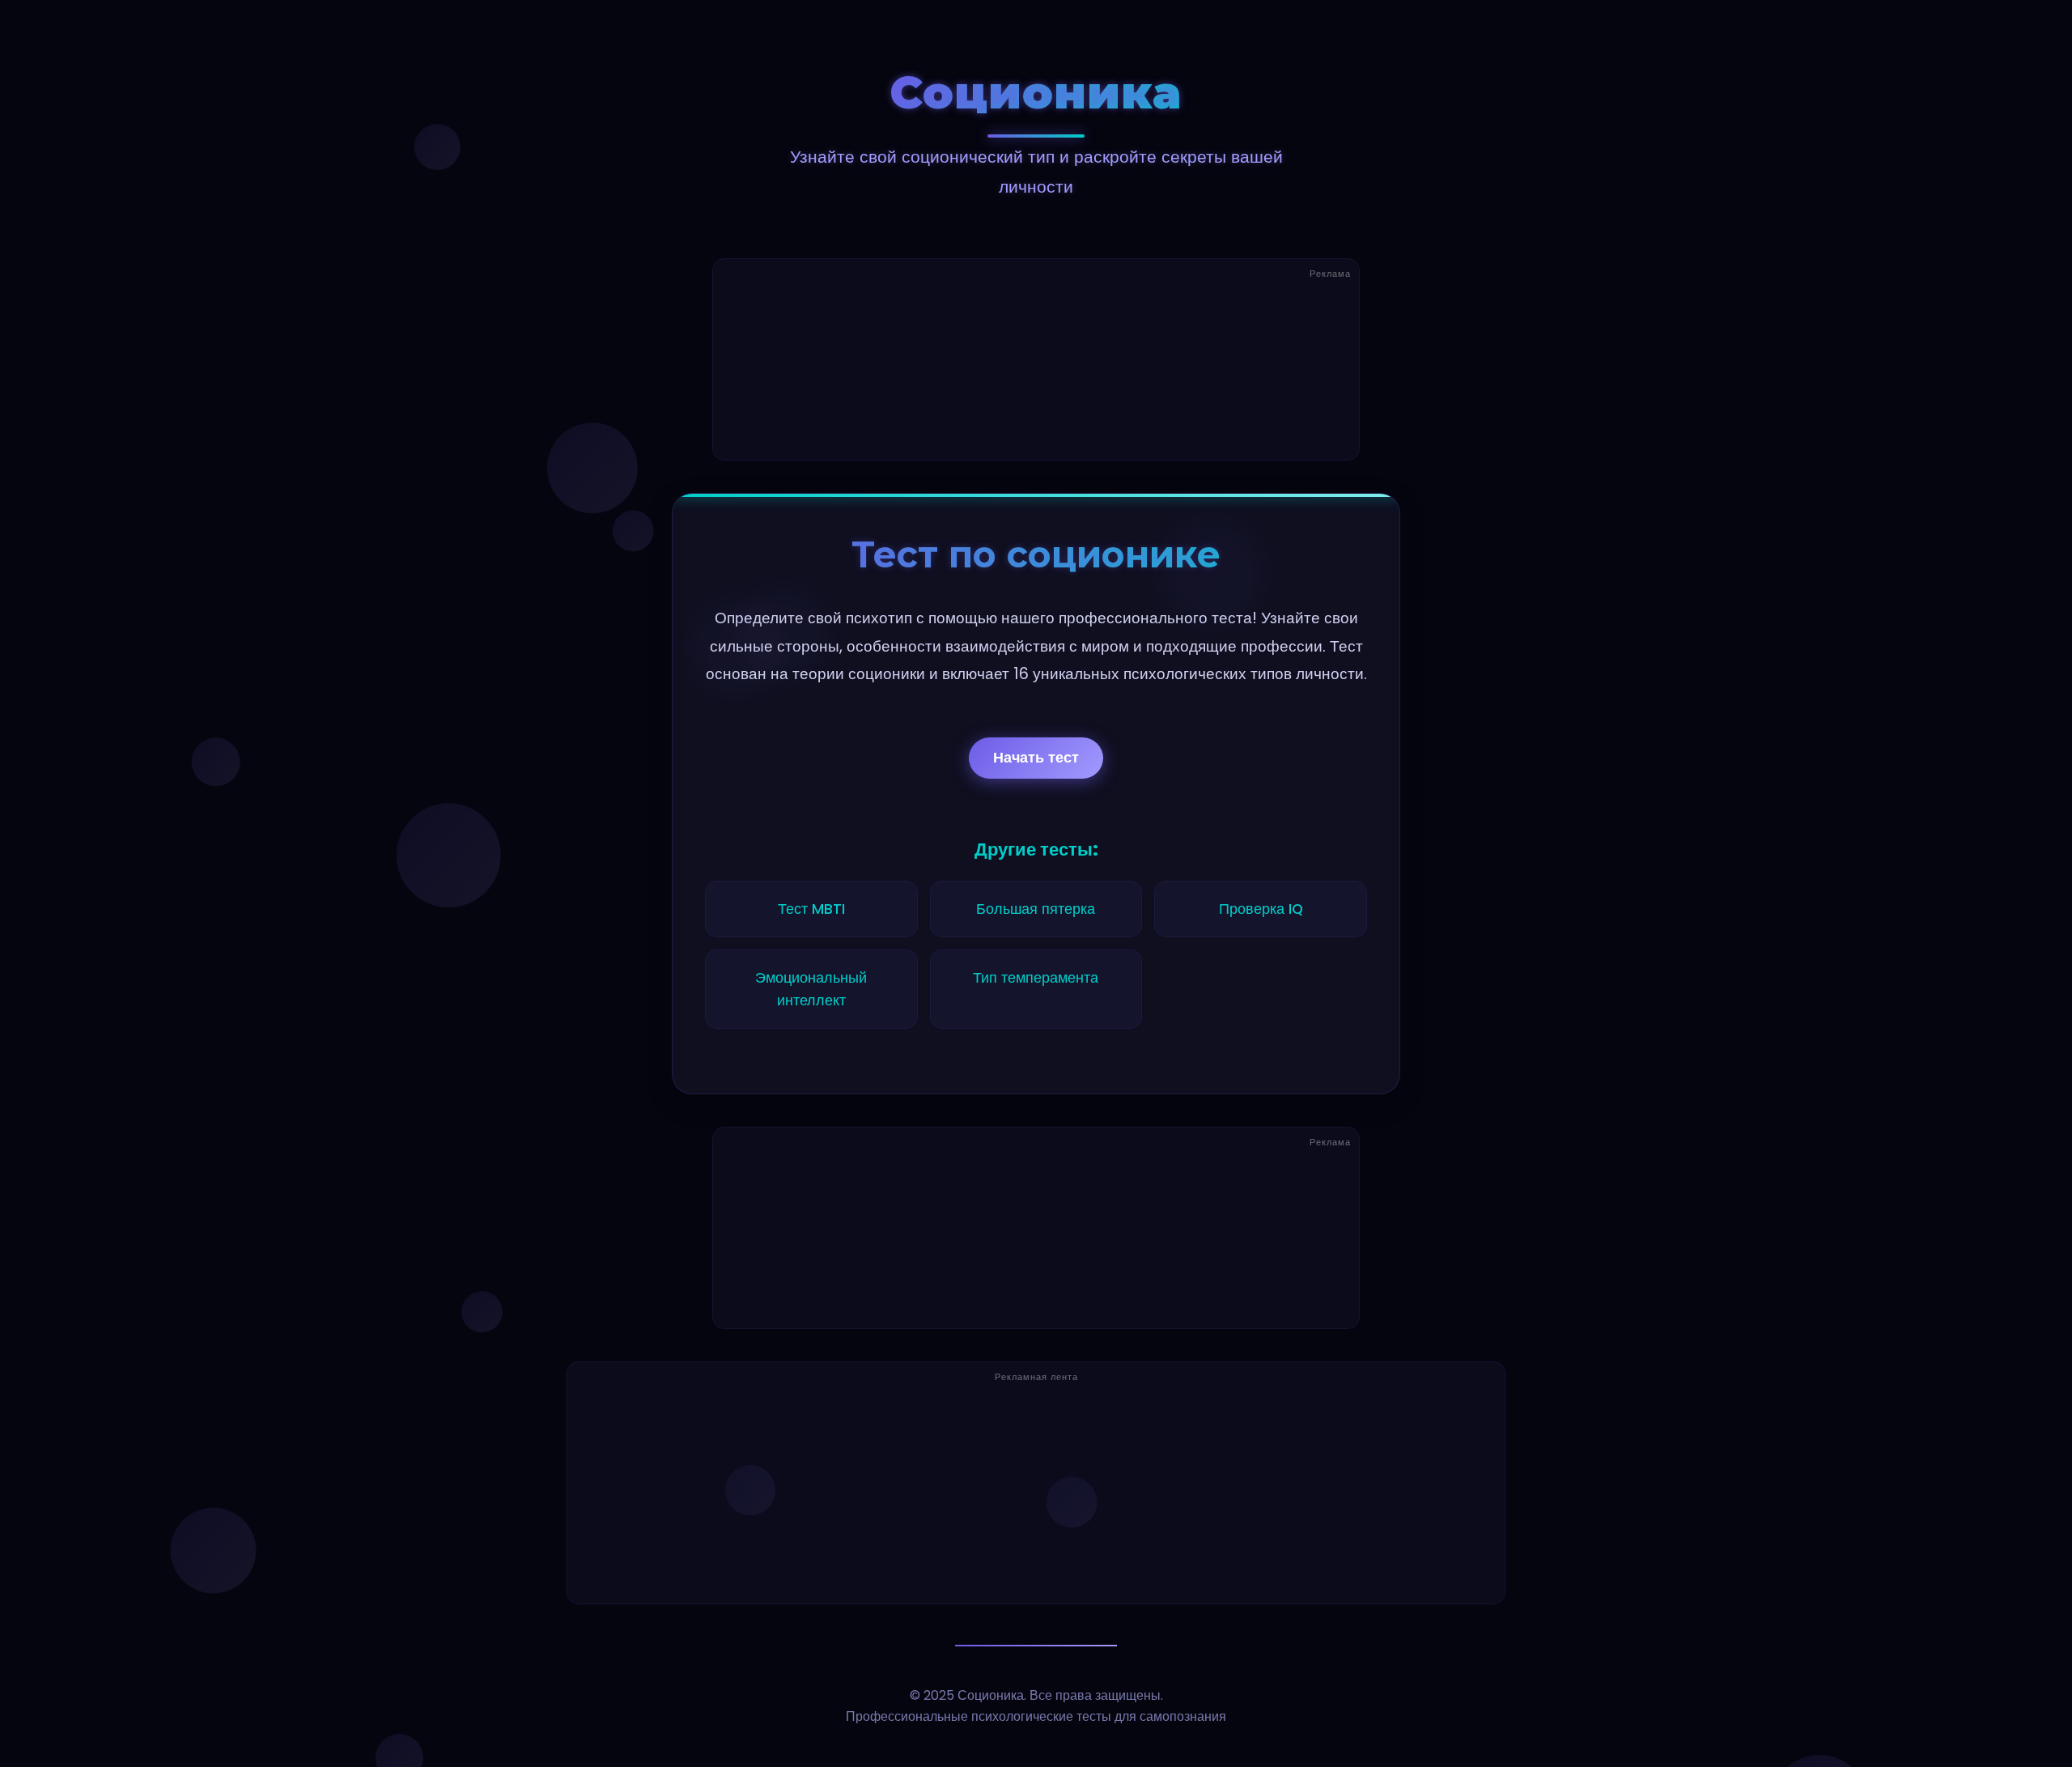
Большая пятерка (1036, 909)
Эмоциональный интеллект (811, 989)
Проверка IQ (1261, 909)
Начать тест (1036, 758)
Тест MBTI (811, 909)
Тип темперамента (1036, 978)
